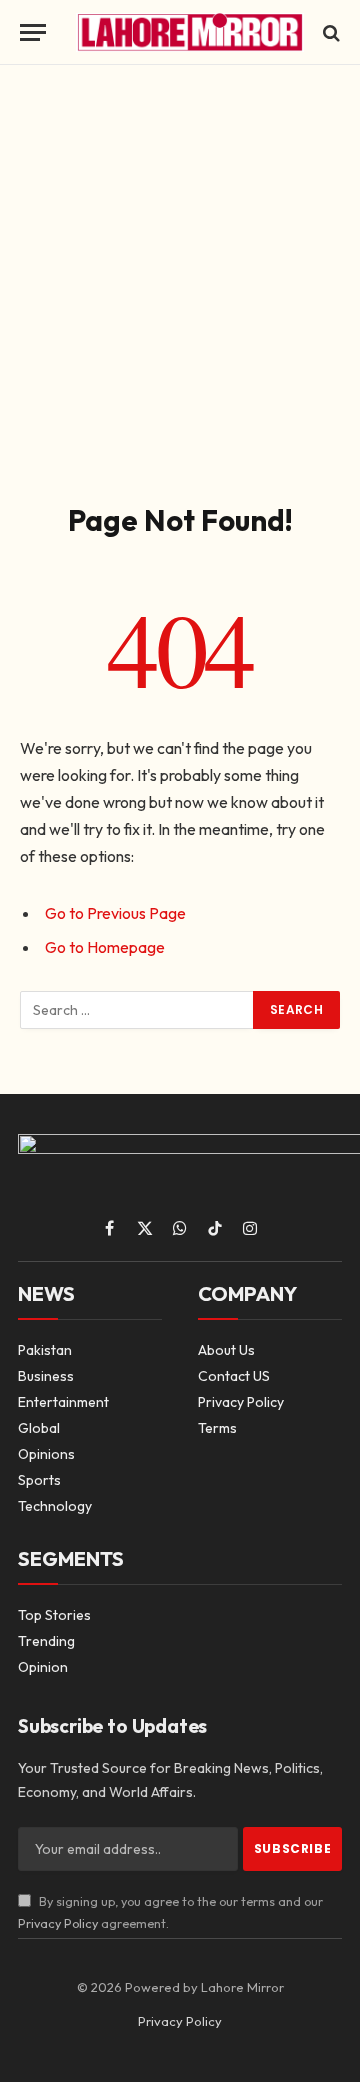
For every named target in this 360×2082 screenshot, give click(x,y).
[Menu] (33, 32)
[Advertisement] (180, 280)
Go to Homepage (105, 947)
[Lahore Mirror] (190, 32)
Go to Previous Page (115, 913)
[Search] (329, 32)
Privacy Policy (58, 1923)
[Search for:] (137, 1010)
